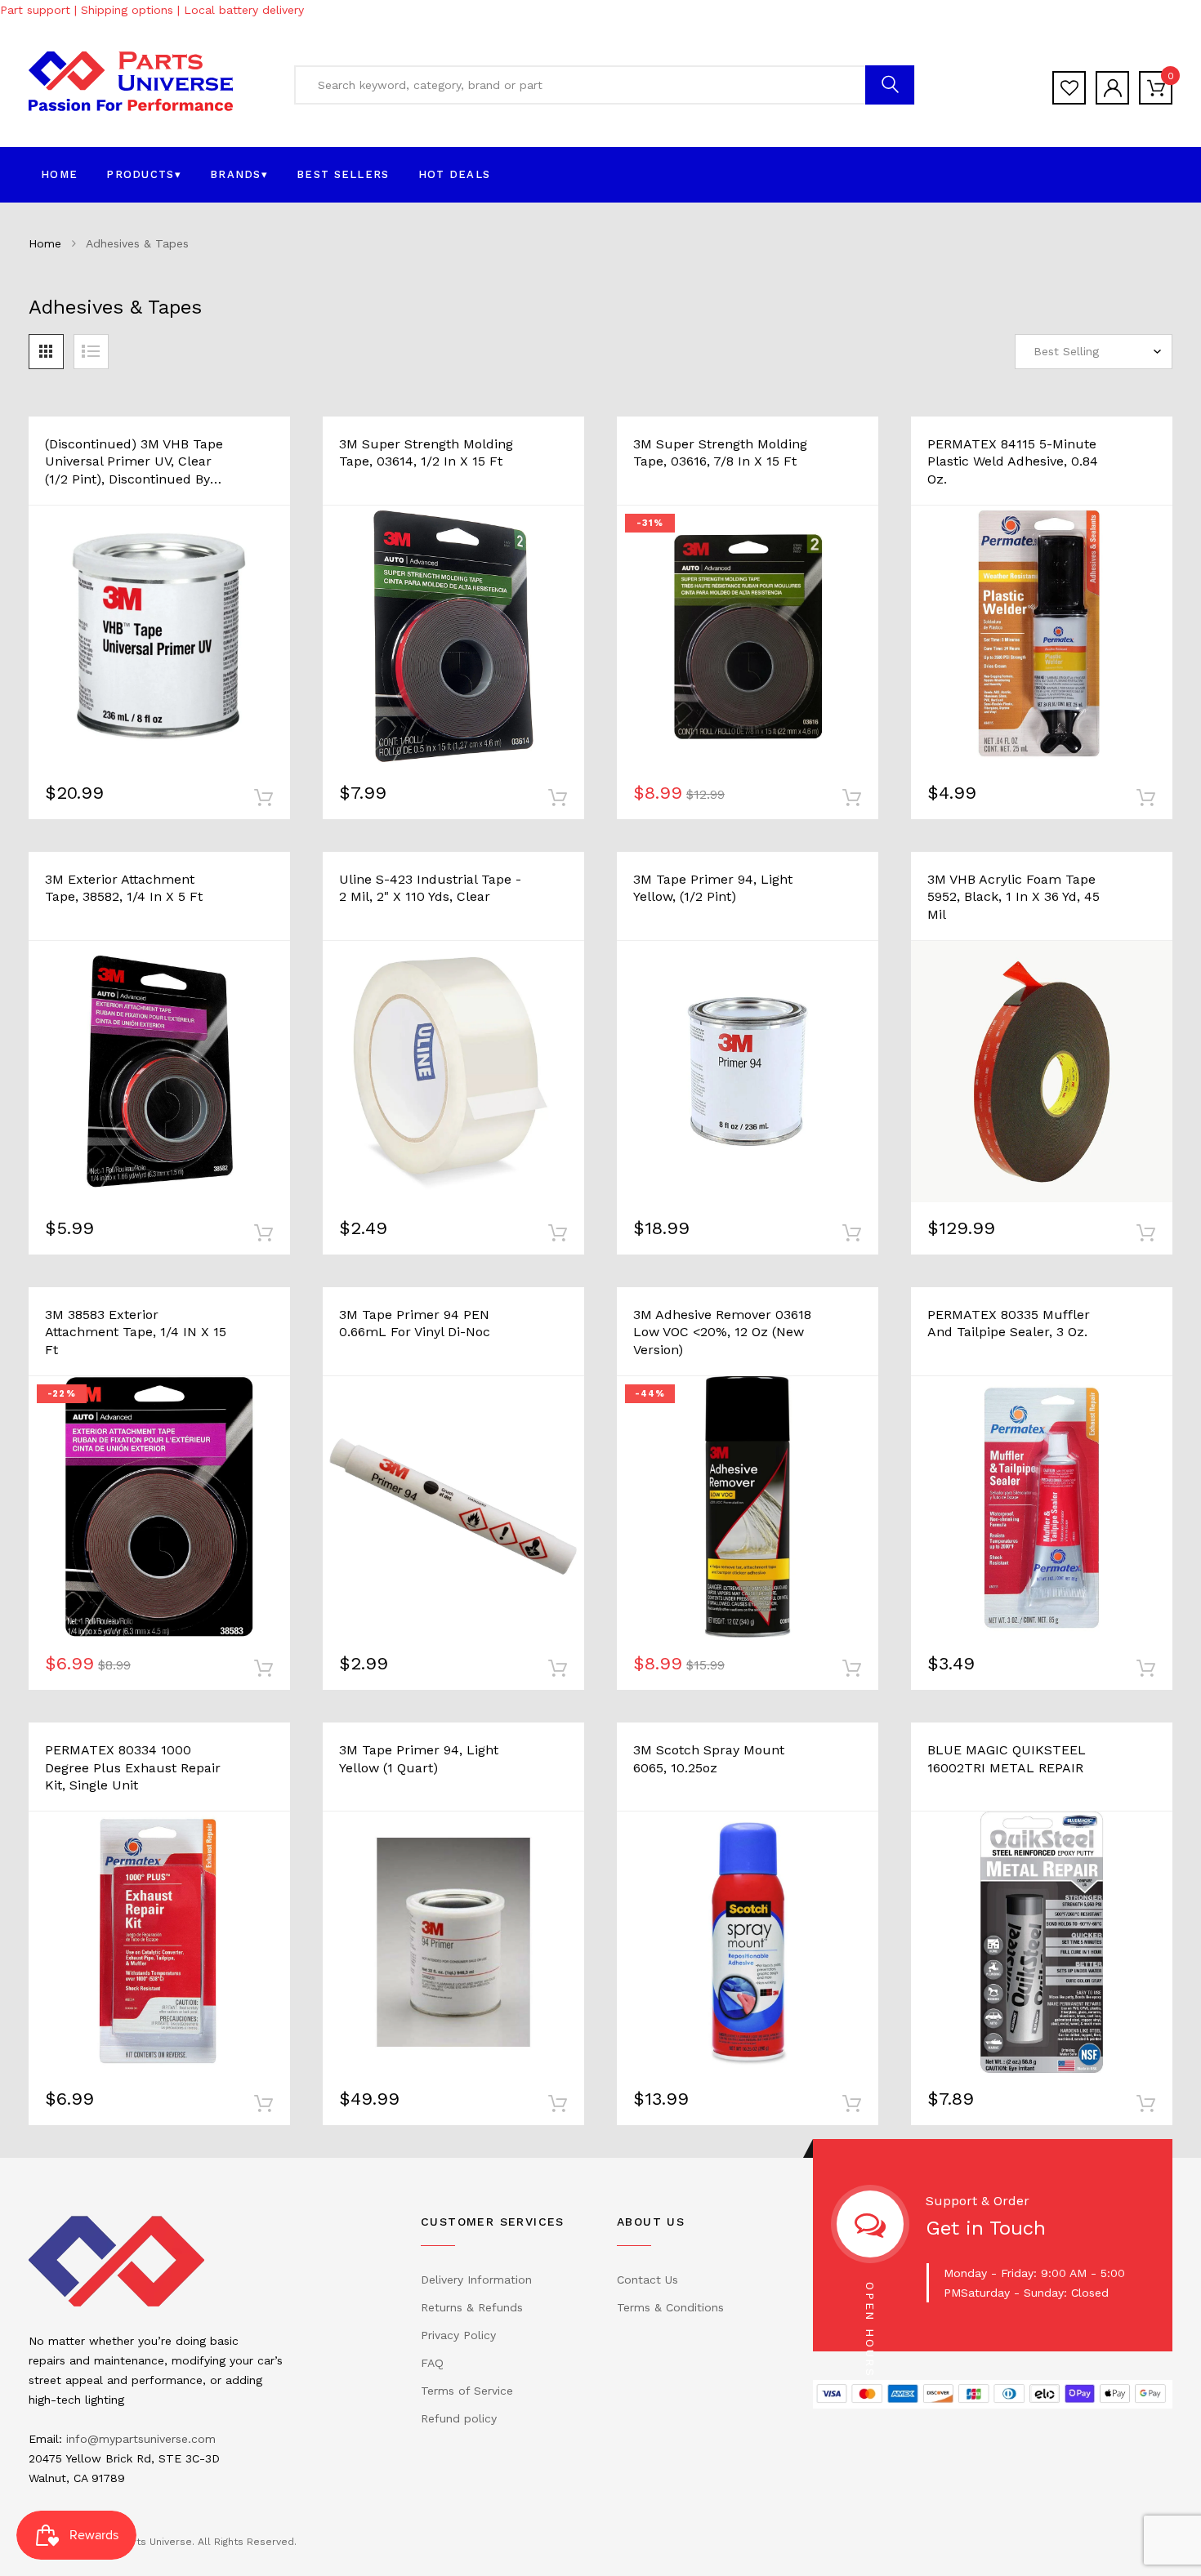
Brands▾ (239, 174)
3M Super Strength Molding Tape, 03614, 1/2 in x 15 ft (426, 453)
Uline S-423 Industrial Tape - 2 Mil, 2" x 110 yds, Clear (430, 888)
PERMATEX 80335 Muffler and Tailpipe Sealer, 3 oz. (1009, 1324)
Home (59, 174)
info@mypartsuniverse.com (141, 2439)
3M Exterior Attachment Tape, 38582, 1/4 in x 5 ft (124, 888)
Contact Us (647, 2280)
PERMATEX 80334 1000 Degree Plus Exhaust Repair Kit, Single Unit (133, 1767)
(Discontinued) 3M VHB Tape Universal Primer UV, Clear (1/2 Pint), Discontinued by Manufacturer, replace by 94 (136, 462)
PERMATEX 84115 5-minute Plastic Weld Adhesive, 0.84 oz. (1013, 461)
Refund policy (459, 2418)
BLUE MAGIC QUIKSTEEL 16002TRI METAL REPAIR (1007, 1759)
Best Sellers (343, 174)
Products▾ (144, 174)
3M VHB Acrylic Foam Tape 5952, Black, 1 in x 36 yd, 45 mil (1013, 897)
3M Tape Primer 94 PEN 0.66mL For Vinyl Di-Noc (415, 1324)
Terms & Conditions (670, 2307)
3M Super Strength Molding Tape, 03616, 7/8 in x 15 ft (720, 453)
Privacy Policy (458, 2335)
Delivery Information (476, 2280)
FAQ (432, 2363)
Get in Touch (986, 2228)
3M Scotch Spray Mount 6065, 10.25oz (709, 1759)
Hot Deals (455, 174)
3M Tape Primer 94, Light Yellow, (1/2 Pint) (713, 888)
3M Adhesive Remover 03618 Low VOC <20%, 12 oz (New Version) (722, 1332)
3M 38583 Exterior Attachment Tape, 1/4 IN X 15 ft (136, 1332)
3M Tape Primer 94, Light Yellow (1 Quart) (419, 1759)
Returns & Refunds (472, 2307)
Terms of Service (467, 2391)
